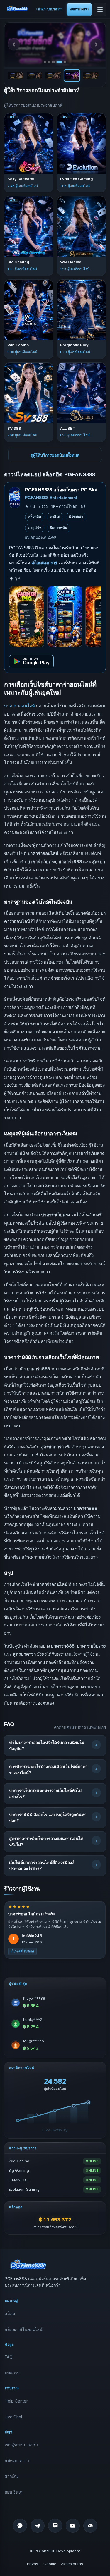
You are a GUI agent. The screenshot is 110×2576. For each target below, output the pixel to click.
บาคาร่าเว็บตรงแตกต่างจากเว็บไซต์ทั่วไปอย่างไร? (45, 1793)
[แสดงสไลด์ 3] (53, 75)
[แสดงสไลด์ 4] (72, 75)
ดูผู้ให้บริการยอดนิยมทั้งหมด (55, 455)
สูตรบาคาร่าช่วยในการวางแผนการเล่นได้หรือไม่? (46, 1841)
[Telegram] (38, 2526)
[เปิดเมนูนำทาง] (100, 9)
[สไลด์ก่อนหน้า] (14, 44)
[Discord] (90, 2526)
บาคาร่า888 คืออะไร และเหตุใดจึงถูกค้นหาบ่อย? (48, 1817)
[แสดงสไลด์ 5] (91, 75)
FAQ (9, 2357)
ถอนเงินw (13, 2492)
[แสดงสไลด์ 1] (16, 75)
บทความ (12, 2373)
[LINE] (20, 2526)
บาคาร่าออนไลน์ (20, 706)
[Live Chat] (55, 2526)
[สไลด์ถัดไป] (96, 44)
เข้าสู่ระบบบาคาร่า (49, 9)
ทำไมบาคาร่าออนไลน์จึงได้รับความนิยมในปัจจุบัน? (47, 1746)
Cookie (50, 2564)
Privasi (33, 2564)
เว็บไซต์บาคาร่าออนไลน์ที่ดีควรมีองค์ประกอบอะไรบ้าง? (42, 1865)
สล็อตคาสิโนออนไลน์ (24, 2329)
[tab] (45, 62)
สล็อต (10, 2313)
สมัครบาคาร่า (79, 9)
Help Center (16, 2401)
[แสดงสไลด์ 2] (34, 75)
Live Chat (13, 2417)
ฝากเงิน (11, 2476)
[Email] (73, 2526)
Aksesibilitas (72, 2564)
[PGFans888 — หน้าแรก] (17, 8)
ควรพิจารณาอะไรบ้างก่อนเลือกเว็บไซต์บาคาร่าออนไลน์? (48, 1770)
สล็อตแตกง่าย (44, 563)
